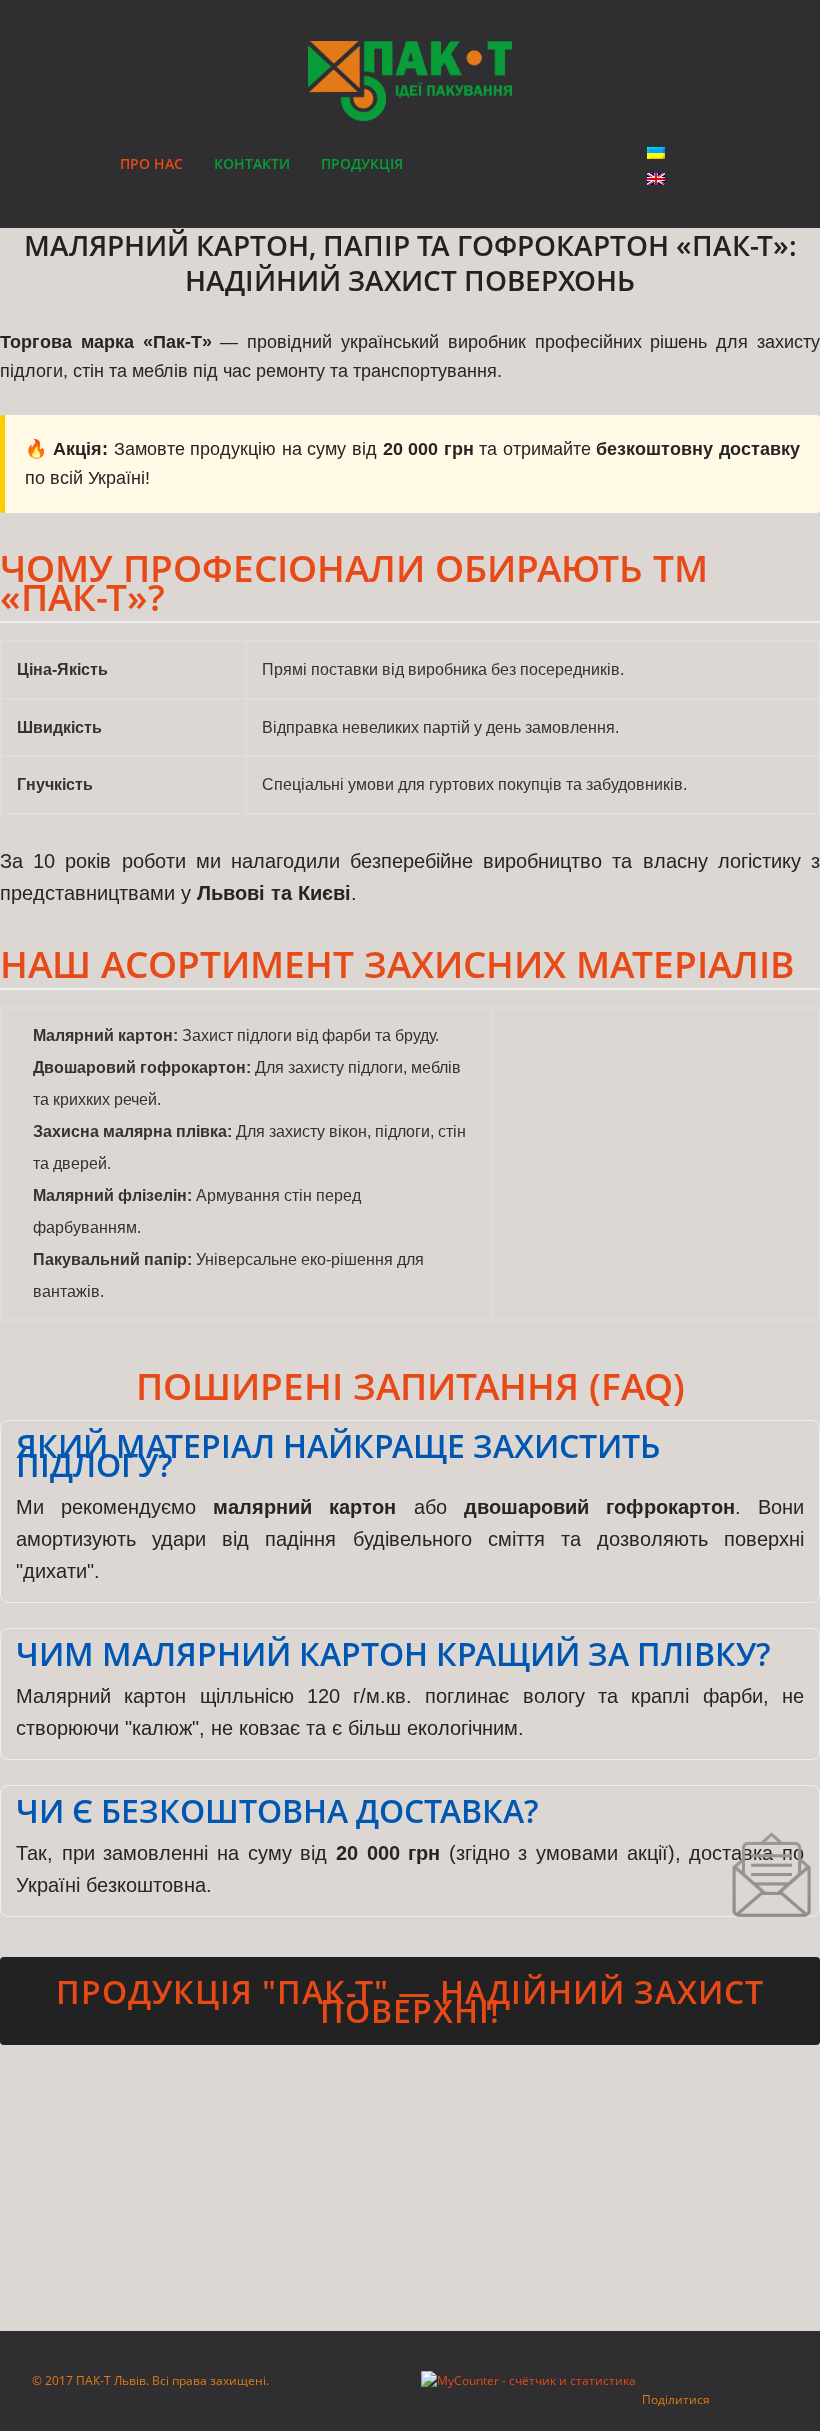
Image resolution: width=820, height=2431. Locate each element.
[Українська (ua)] (656, 153)
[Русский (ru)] (656, 179)
